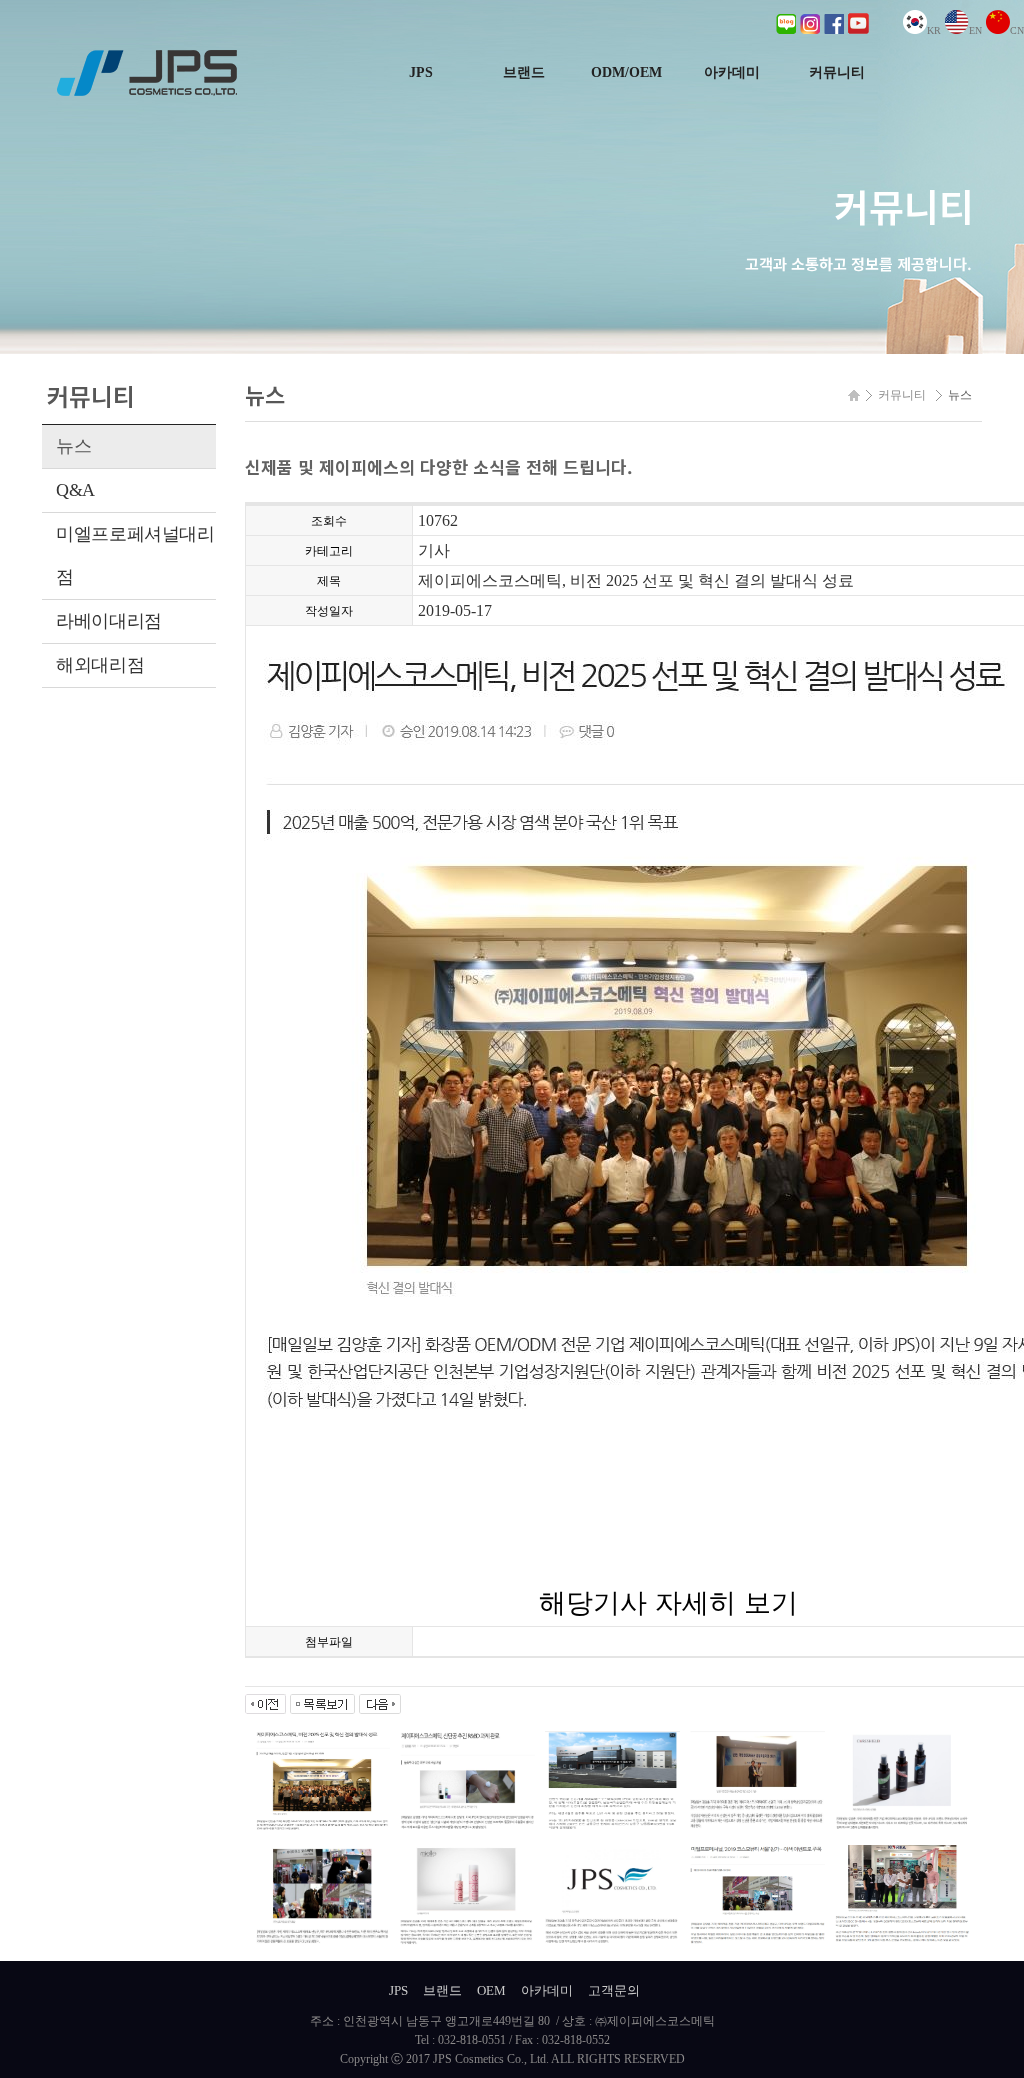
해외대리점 (100, 665)
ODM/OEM (626, 72)
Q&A (75, 490)
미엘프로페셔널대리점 (135, 555)
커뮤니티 (837, 72)
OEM (491, 1990)
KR (934, 30)
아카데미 (732, 72)
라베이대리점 (109, 621)
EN (975, 30)
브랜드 (524, 72)
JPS (421, 72)
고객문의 (614, 1990)
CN (1017, 30)
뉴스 (73, 446)
